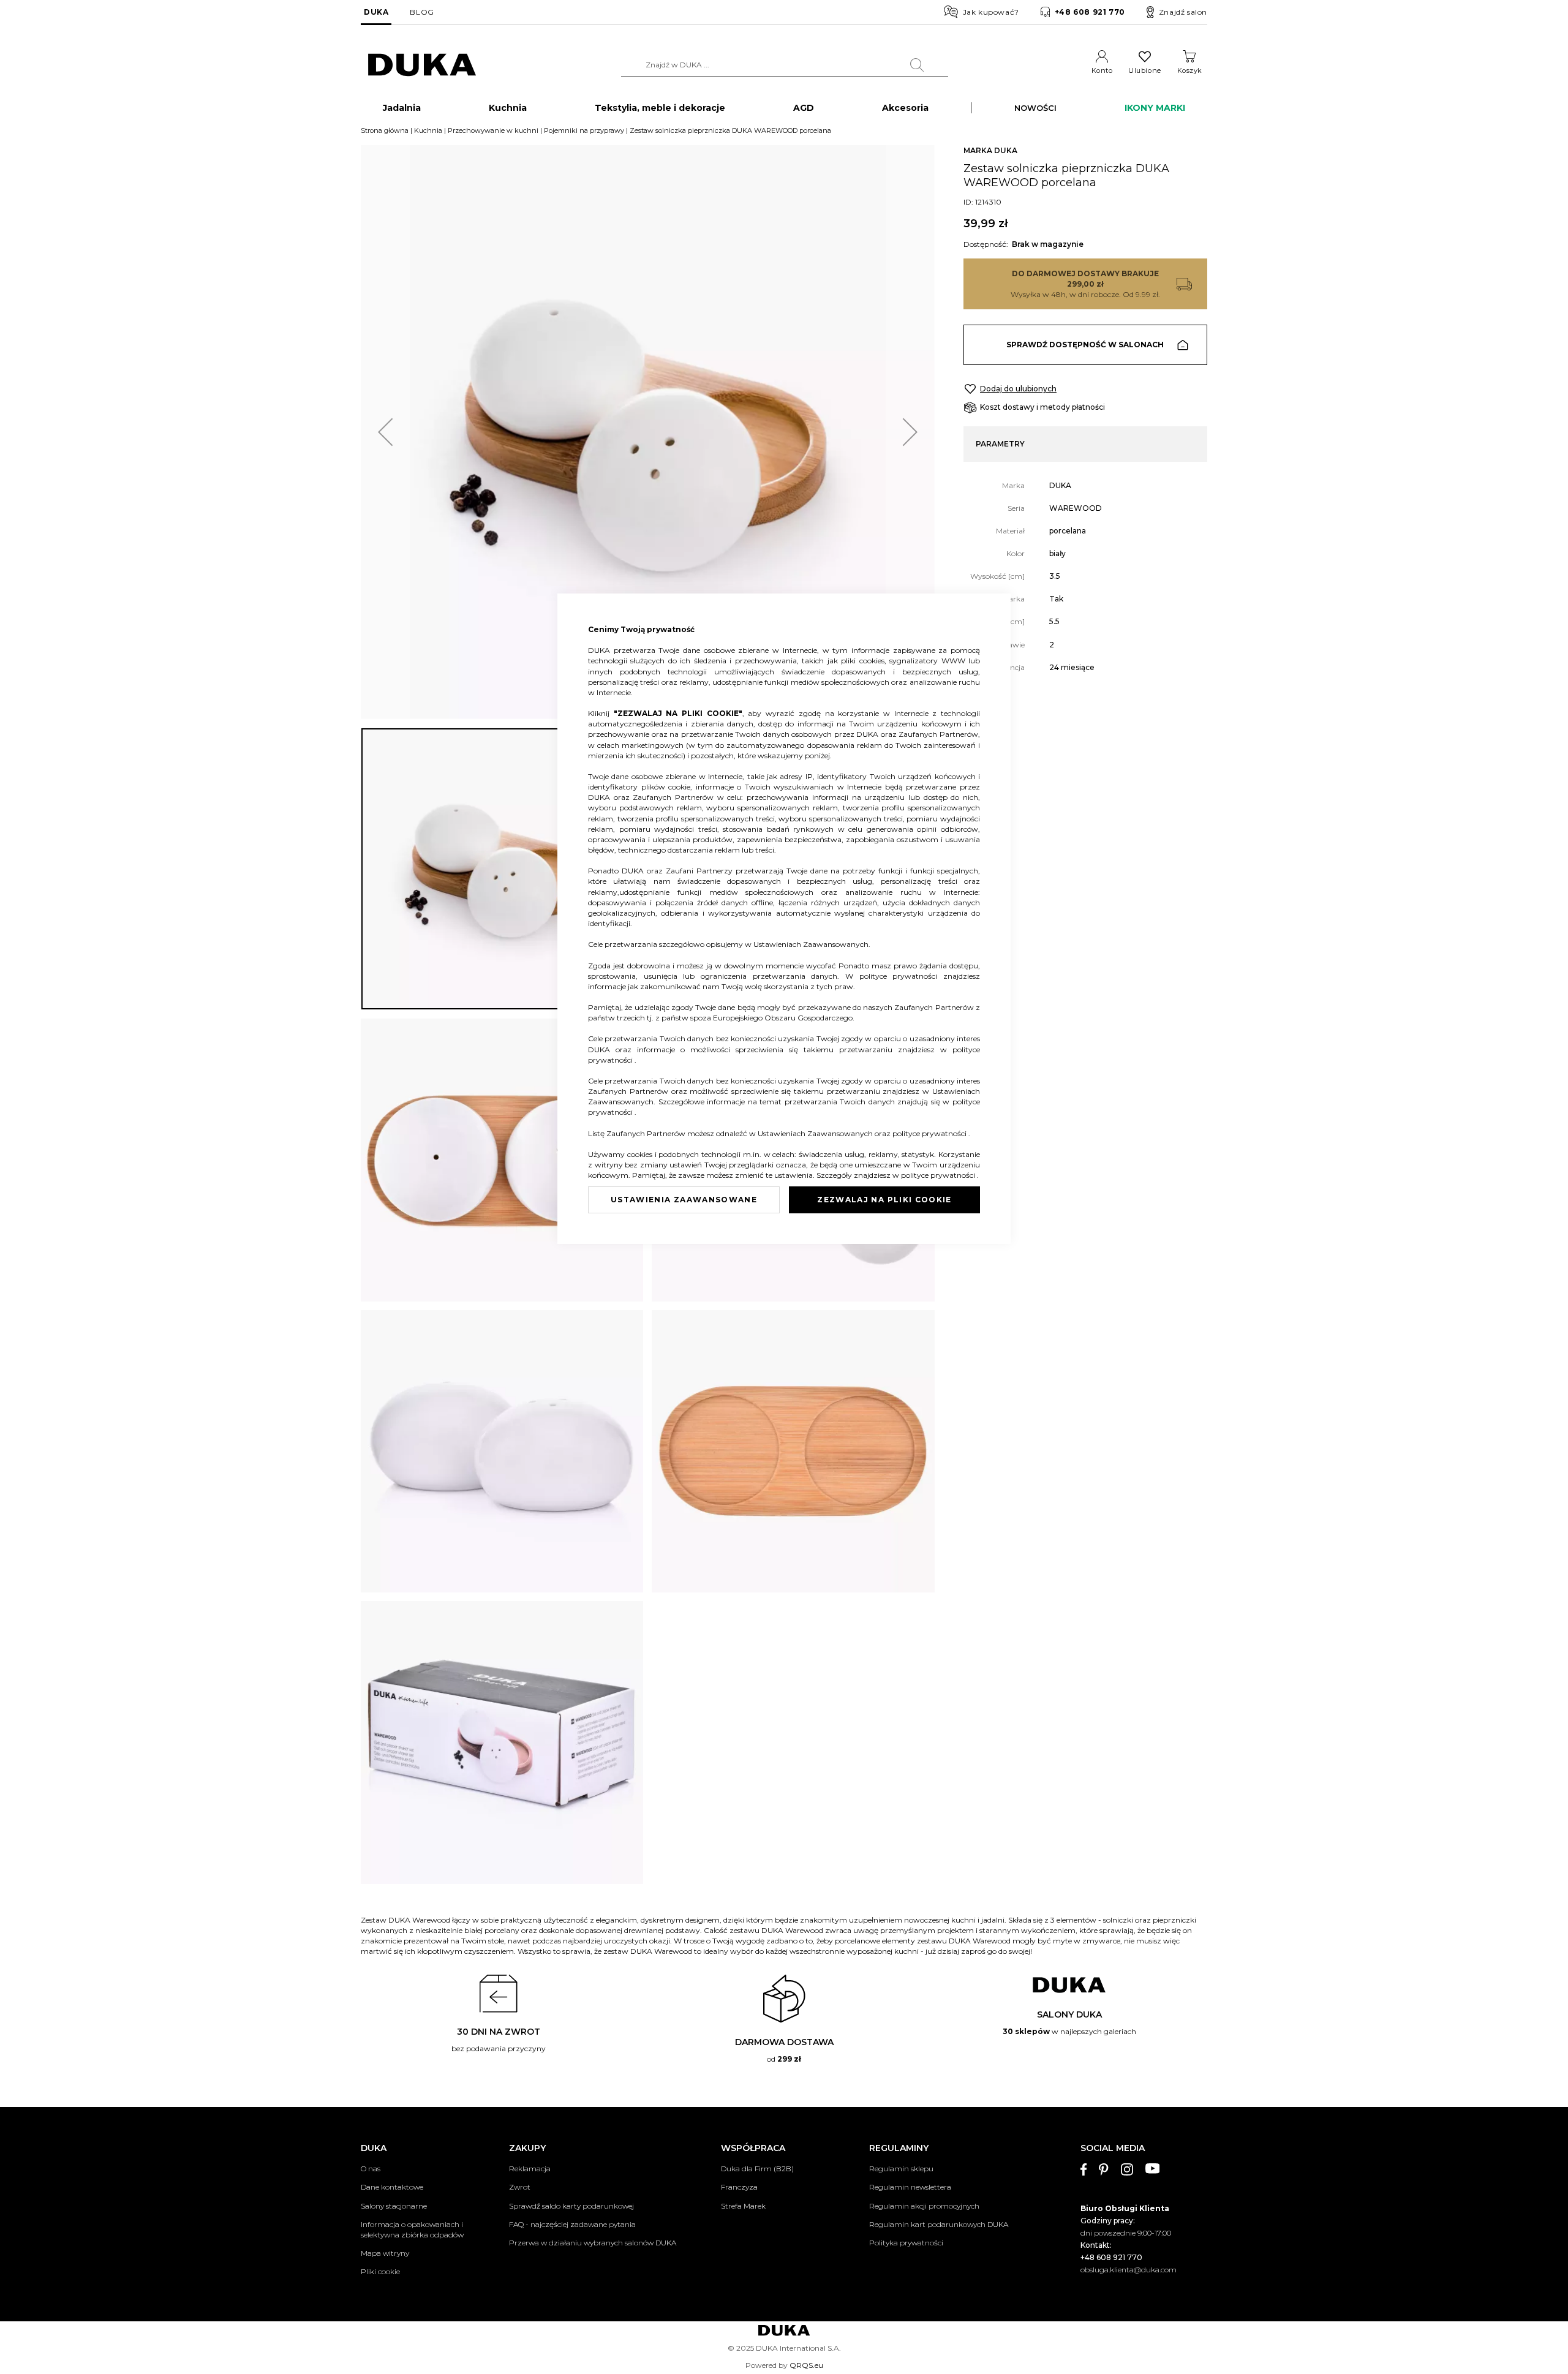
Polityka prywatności (906, 2243)
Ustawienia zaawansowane (684, 1200)
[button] (385, 432)
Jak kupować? (991, 12)
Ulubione (1144, 70)
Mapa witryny (385, 2253)
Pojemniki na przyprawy (584, 130)
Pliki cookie (380, 2271)
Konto (1102, 70)
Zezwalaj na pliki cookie (884, 1200)
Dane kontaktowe (392, 2187)
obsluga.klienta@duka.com (1129, 2270)
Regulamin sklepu (901, 2169)
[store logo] (422, 65)
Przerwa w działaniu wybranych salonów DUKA (593, 2243)
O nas (371, 2169)
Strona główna (385, 130)
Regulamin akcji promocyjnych (924, 2206)
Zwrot (520, 2187)
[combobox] (785, 65)
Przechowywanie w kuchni (493, 130)
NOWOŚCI (1035, 108)
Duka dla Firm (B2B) (757, 2169)
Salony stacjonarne (394, 2206)
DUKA (376, 12)
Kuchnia (428, 130)
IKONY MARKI (1155, 108)
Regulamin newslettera (910, 2187)
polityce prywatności (901, 976)
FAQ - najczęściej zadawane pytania (572, 2224)
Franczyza (739, 2187)
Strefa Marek (743, 2206)
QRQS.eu (806, 2365)
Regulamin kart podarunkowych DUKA (939, 2224)
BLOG (422, 12)
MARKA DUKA (990, 150)
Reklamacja (530, 2169)
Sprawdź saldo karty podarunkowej (571, 2206)
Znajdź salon (1183, 12)
